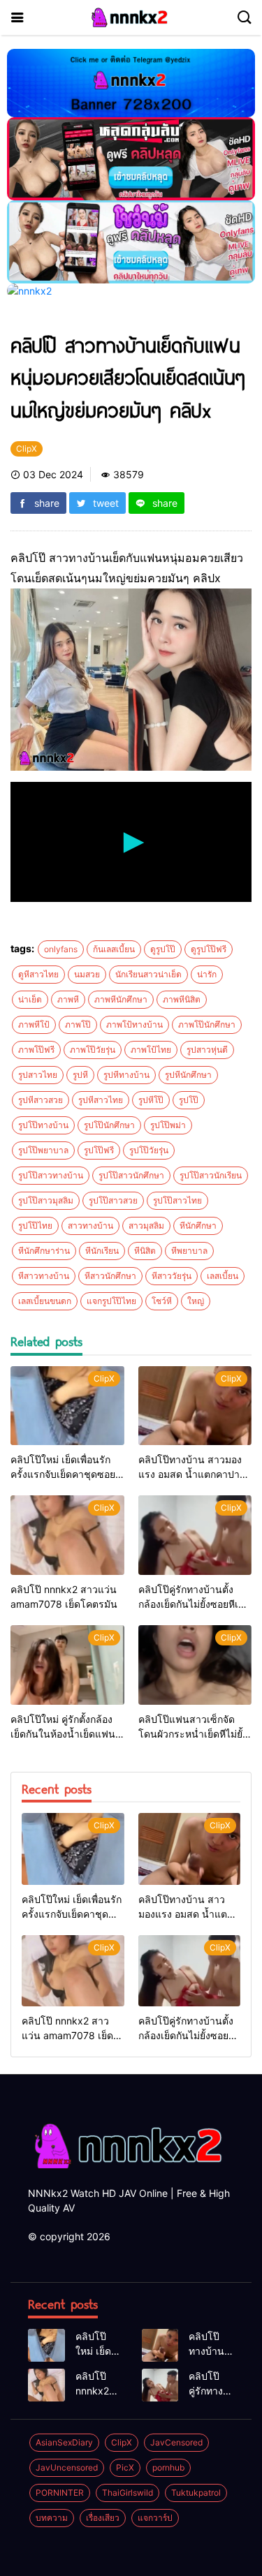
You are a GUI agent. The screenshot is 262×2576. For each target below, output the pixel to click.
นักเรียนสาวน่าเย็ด (148, 974)
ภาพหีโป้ (34, 1024)
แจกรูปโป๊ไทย (111, 1301)
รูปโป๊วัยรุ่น (149, 1150)
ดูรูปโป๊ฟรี (209, 949)
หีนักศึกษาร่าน (44, 1251)
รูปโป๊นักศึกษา (109, 1125)
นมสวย (87, 974)
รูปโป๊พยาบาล (43, 1150)
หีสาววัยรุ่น (172, 1276)
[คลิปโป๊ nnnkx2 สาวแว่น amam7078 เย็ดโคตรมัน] (67, 1535)
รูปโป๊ (189, 1100)
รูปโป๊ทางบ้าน (43, 1125)
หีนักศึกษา (198, 1226)
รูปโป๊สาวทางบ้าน (51, 1175)
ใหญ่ (196, 1301)
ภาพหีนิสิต (182, 999)
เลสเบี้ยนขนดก (45, 1301)
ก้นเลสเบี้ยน (114, 949)
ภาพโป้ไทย (151, 1050)
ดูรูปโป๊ (163, 949)
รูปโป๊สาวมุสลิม (46, 1200)
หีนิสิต (145, 1251)
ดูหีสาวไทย (38, 974)
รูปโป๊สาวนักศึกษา (131, 1175)
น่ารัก (207, 974)
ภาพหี (68, 999)
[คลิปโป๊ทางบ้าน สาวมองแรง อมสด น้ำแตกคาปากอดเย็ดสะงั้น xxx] (195, 1406)
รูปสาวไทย (38, 1075)
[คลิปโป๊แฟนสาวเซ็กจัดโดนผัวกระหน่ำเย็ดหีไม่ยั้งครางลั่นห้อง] (195, 1665)
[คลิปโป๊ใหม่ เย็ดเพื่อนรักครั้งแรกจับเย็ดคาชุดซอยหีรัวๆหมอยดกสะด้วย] (67, 1406)
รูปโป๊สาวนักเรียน (211, 1175)
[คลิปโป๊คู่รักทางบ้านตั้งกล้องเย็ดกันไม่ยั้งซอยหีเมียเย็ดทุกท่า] (195, 1535)
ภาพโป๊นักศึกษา (207, 1024)
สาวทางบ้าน (90, 1226)
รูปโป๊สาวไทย (177, 1200)
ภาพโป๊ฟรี (36, 1050)
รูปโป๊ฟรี (99, 1150)
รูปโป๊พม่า (168, 1125)
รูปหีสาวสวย (41, 1100)
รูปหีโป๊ (151, 1100)
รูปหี (80, 1075)
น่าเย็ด (30, 999)
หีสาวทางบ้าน (44, 1276)
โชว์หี (162, 1301)
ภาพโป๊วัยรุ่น (93, 1050)
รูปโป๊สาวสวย (113, 1200)
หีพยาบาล (189, 1251)
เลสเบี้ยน (223, 1276)
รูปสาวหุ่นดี (207, 1050)
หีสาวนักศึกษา (110, 1276)
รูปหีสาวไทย (101, 1100)
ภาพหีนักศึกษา (121, 999)
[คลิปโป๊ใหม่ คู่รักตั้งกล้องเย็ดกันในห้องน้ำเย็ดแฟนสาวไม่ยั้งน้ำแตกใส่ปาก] (67, 1665)
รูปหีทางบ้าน (126, 1075)
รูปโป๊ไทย (35, 1226)
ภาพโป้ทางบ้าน (134, 1024)
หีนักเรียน (102, 1251)
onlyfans (61, 949)
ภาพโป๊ (78, 1024)
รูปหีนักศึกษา (188, 1075)
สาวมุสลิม (146, 1226)
